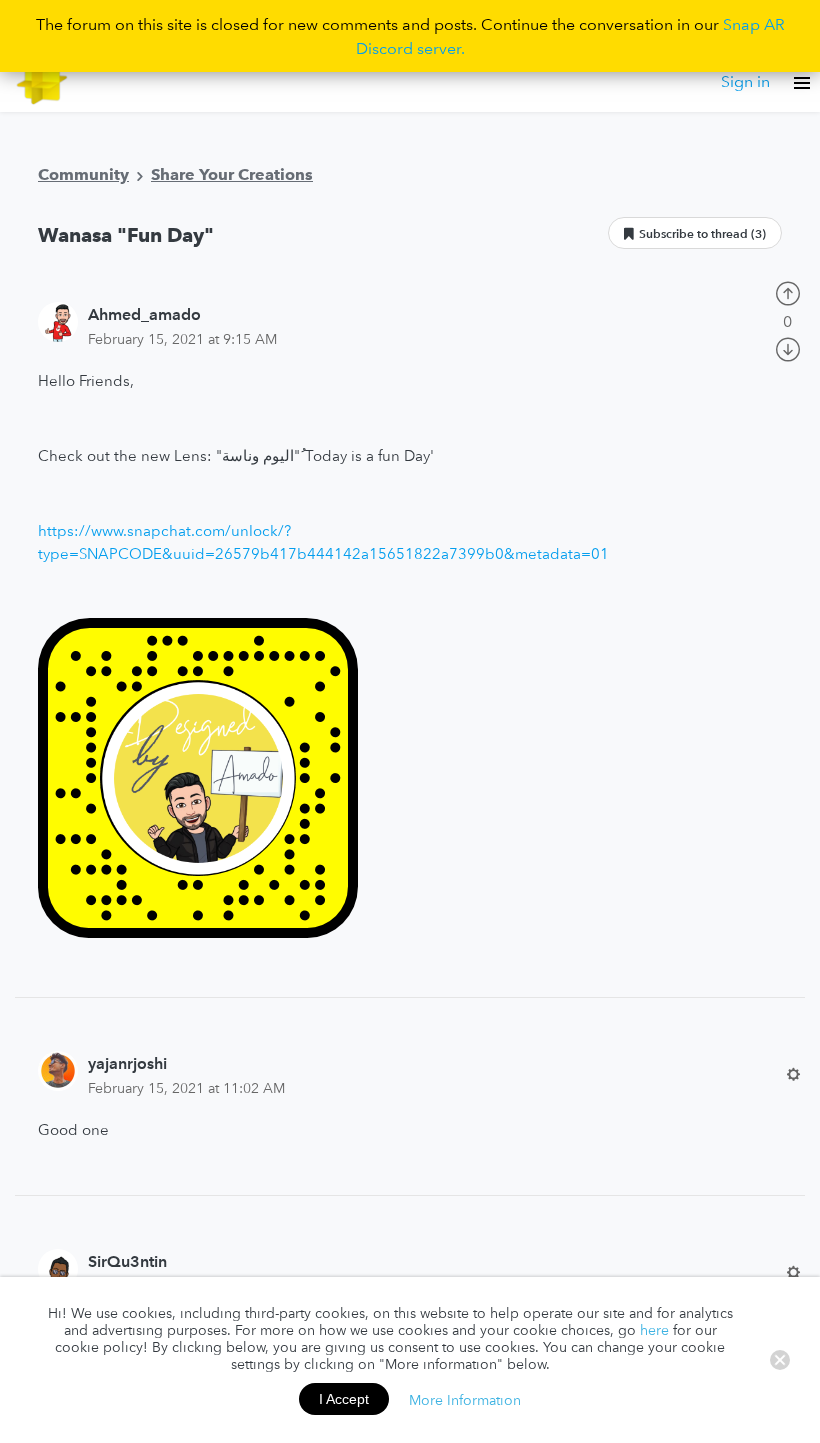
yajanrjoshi (127, 1063)
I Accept (344, 1399)
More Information (465, 1399)
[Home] (42, 81)
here (654, 1330)
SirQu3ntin (127, 1261)
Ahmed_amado (144, 314)
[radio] (788, 291)
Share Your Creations (232, 174)
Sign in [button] (745, 81)
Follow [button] (695, 233)
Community (83, 174)
